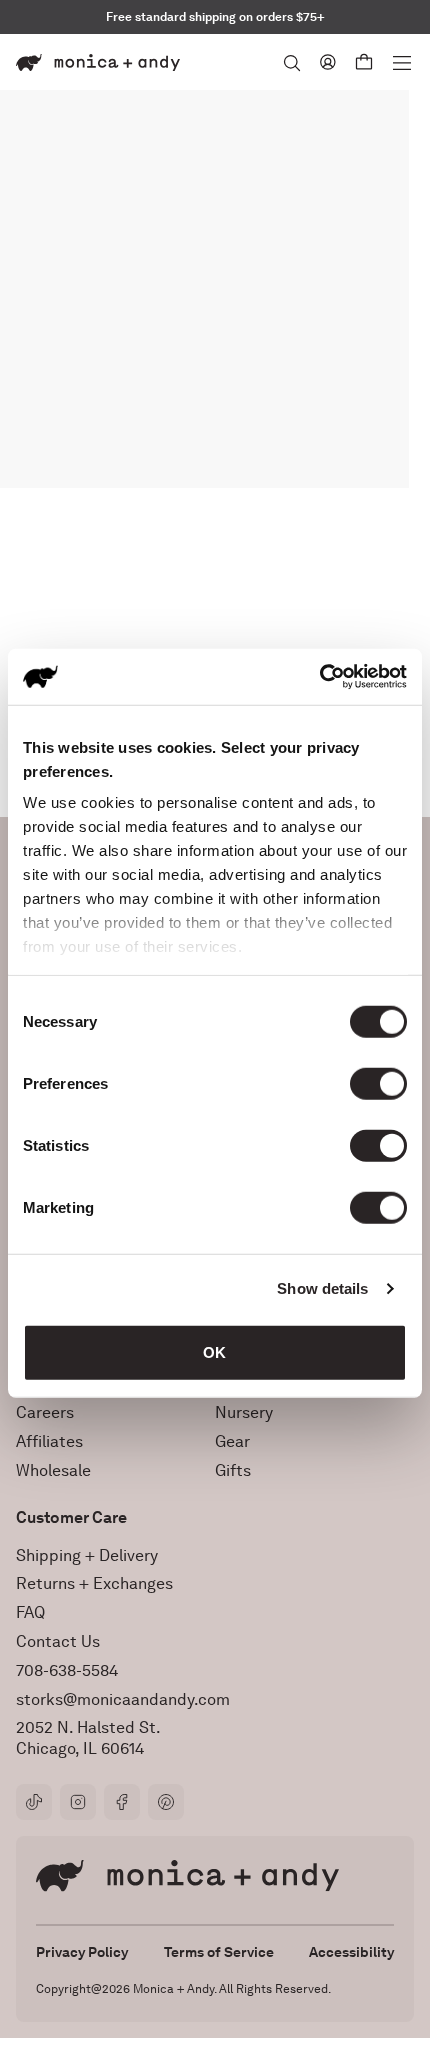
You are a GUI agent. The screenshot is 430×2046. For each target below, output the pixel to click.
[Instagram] (78, 1802)
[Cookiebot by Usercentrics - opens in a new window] (319, 677)
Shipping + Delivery (87, 1555)
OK (214, 1351)
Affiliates (49, 1441)
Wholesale (53, 1470)
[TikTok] (34, 1802)
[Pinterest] (166, 1802)
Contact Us (58, 1641)
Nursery (244, 1412)
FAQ (30, 1612)
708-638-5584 (67, 1670)
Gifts (233, 1470)
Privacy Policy (82, 1952)
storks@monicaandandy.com (123, 1699)
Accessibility (351, 1952)
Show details (322, 1288)
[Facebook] (122, 1802)
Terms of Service (219, 1952)
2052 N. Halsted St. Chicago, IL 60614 (88, 1738)
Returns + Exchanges (94, 1583)
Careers (45, 1412)
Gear (232, 1441)
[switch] (378, 1083)
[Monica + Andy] (98, 62)
